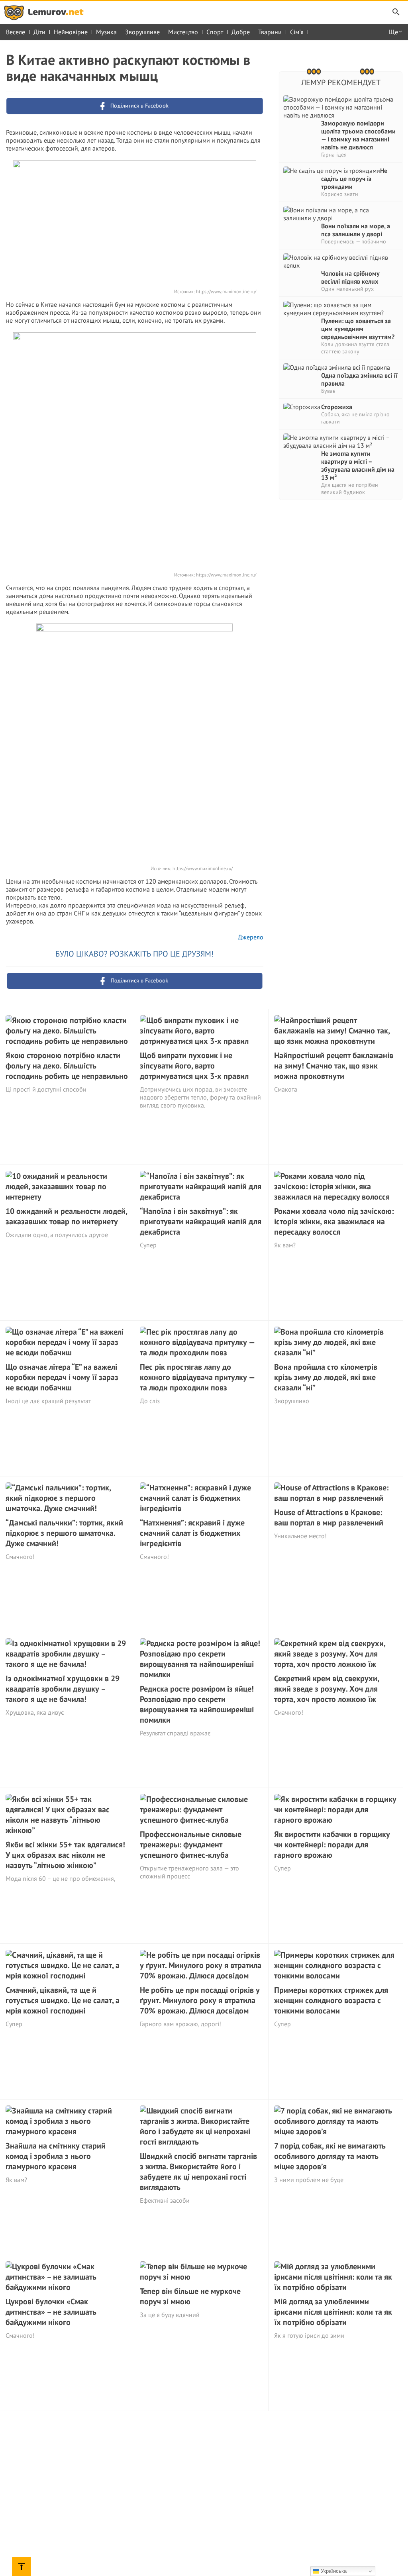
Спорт (215, 32)
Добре (241, 32)
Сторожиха (337, 407)
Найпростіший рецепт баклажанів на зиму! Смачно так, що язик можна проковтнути (334, 1066)
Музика (106, 32)
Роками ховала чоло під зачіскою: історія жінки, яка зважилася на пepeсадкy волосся (334, 1221)
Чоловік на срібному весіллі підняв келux (350, 277)
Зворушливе (142, 32)
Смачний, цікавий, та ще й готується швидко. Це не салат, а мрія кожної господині (63, 2000)
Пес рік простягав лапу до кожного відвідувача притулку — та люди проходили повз (197, 1377)
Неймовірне (71, 32)
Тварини (270, 32)
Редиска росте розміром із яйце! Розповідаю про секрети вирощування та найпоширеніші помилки (197, 1704)
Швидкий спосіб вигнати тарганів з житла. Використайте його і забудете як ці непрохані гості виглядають (198, 2172)
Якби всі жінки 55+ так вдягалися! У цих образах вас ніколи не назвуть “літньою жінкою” (65, 1855)
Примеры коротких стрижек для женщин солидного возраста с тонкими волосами (331, 2000)
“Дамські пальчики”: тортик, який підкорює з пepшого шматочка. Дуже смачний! (64, 1533)
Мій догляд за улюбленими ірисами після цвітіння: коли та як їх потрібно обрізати (333, 2312)
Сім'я (297, 32)
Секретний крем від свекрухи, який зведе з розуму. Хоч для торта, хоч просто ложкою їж (327, 1689)
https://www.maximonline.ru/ (226, 291)
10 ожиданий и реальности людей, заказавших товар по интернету (66, 1216)
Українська (333, 2571)
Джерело (251, 937)
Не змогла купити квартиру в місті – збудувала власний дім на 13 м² (358, 465)
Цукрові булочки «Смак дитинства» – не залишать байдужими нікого (51, 2312)
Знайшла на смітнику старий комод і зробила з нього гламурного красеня (56, 2156)
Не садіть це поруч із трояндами (354, 178)
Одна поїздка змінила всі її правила (359, 379)
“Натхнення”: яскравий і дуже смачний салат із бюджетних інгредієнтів (192, 1533)
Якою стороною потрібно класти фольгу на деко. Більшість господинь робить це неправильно (67, 1066)
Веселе (16, 32)
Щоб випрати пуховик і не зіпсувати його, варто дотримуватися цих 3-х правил (194, 1066)
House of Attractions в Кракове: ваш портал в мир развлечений (329, 1517)
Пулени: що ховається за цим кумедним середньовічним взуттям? (358, 329)
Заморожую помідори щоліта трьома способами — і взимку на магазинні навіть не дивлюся (358, 135)
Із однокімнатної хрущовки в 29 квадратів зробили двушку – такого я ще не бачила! (63, 1689)
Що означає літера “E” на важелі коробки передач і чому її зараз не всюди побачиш (62, 1377)
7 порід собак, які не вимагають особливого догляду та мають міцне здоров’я (330, 2156)
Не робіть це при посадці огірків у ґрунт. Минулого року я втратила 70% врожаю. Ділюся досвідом (200, 2000)
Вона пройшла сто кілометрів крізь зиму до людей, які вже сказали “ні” (326, 1377)
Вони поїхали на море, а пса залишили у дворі (356, 230)
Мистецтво (183, 32)
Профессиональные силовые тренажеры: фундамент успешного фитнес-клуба (191, 1845)
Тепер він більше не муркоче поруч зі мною (190, 2296)
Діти (39, 32)
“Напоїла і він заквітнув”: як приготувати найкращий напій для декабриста (201, 1221)
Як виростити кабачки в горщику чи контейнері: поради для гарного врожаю (332, 1845)
